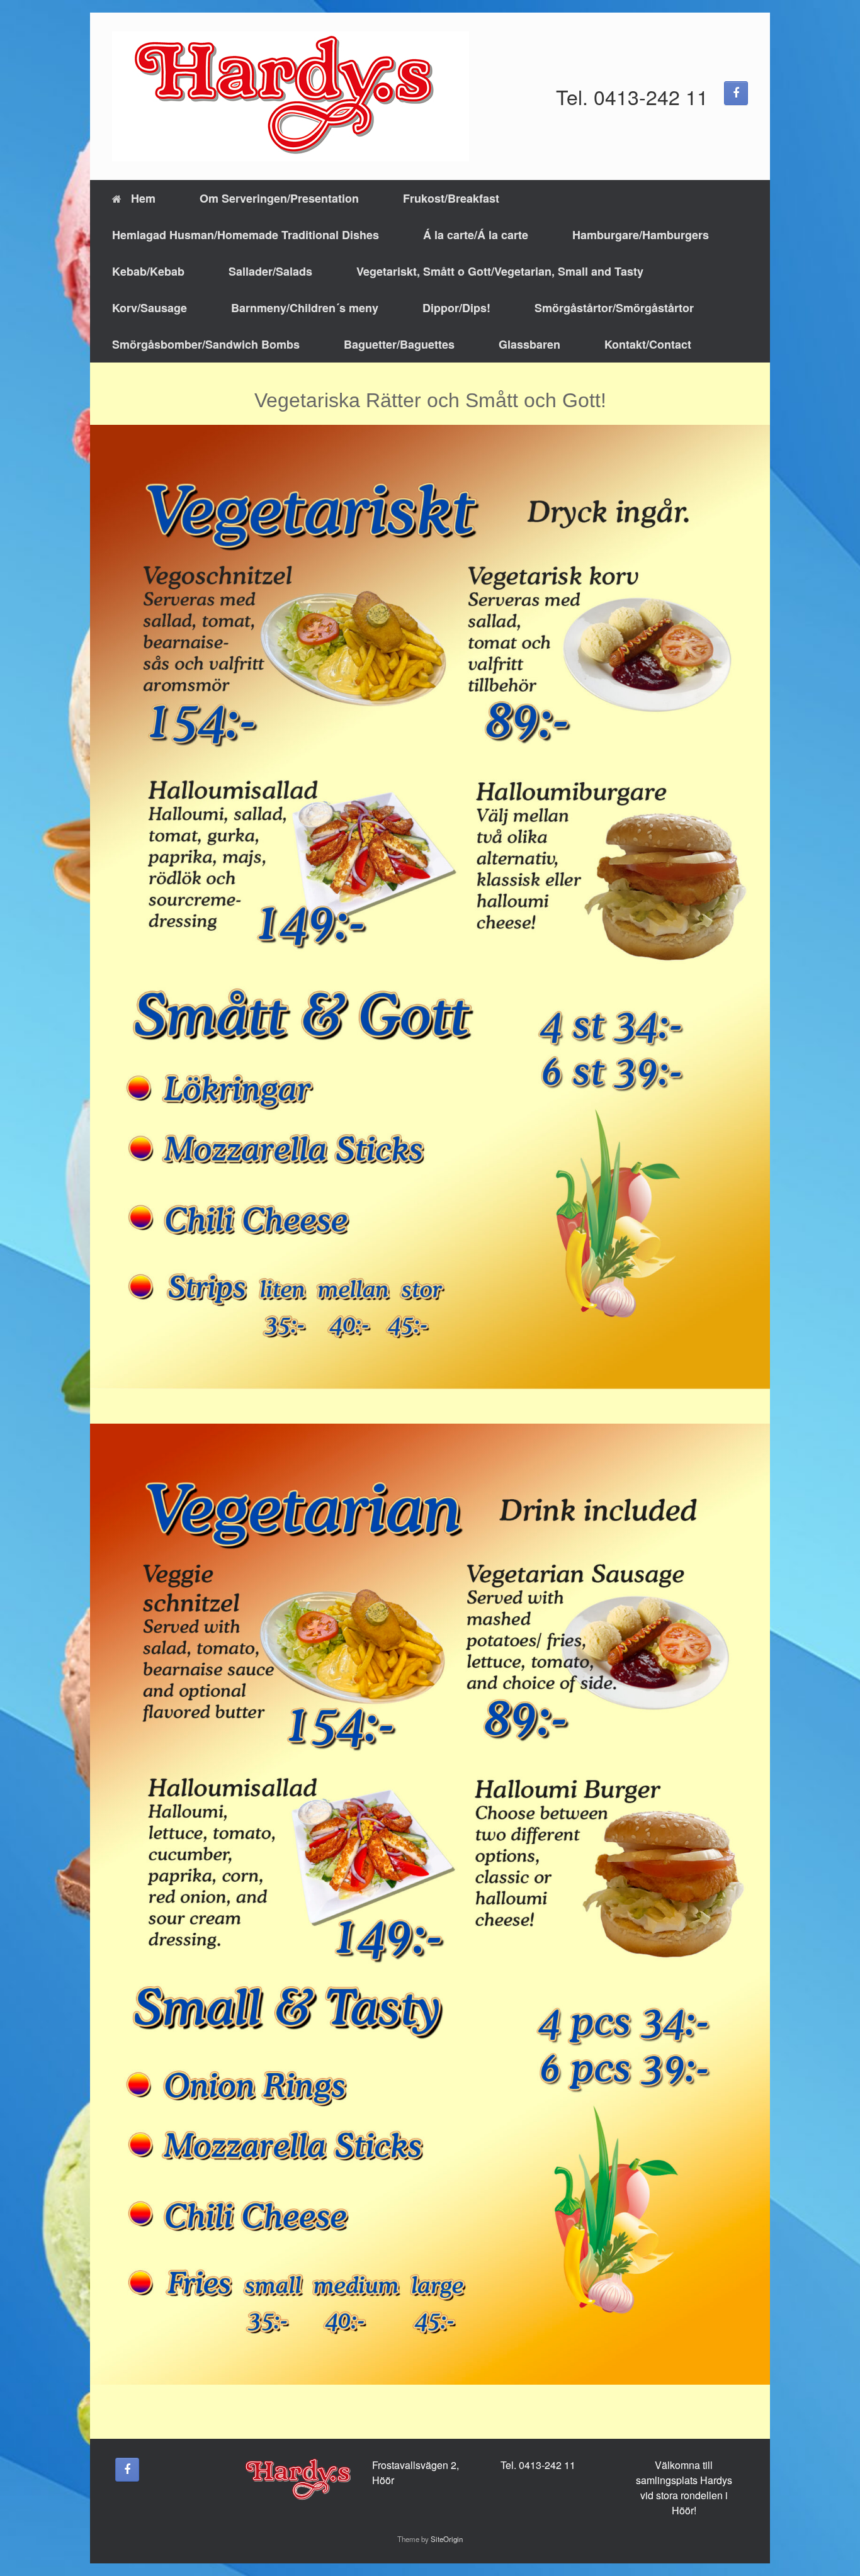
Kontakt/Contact (648, 344)
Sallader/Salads (270, 271)
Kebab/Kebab (148, 271)
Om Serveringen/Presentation (279, 198)
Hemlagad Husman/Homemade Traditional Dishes (246, 235)
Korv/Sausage (150, 308)
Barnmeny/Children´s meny (305, 308)
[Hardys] (291, 96)
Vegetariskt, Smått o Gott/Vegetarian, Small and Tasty (500, 271)
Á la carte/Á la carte (476, 235)
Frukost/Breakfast (451, 198)
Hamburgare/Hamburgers (641, 235)
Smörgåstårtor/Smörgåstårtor (614, 308)
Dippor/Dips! (456, 308)
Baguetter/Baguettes (399, 344)
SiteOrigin (447, 2539)
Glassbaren (529, 344)
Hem (143, 198)
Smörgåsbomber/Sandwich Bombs (206, 344)
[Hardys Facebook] (736, 93)
